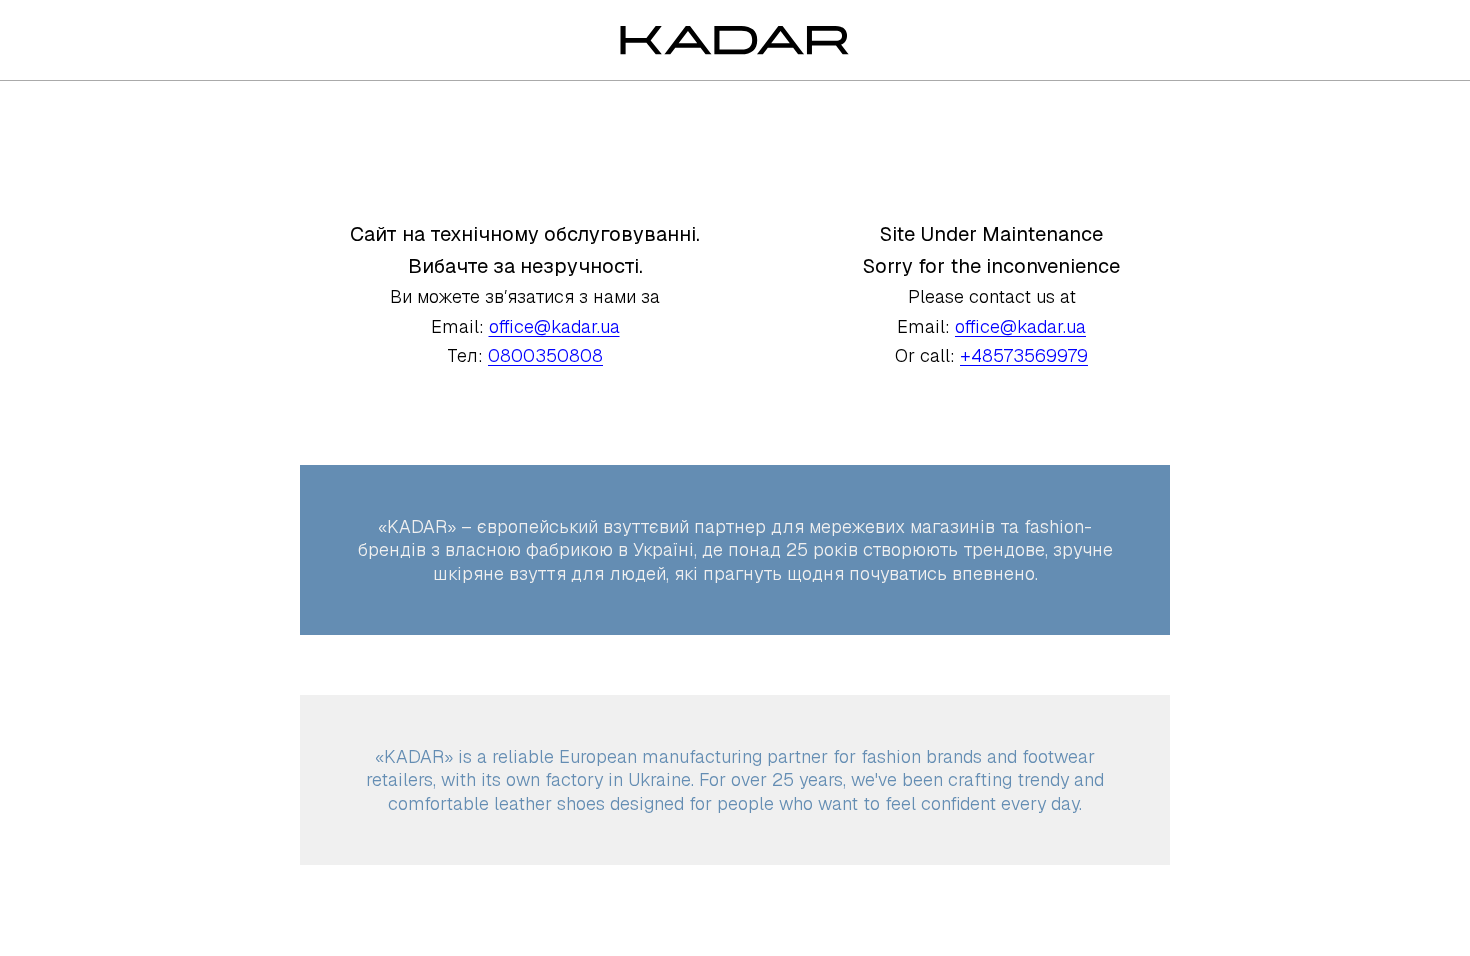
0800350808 (545, 355)
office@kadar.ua (554, 326)
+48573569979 (1024, 355)
